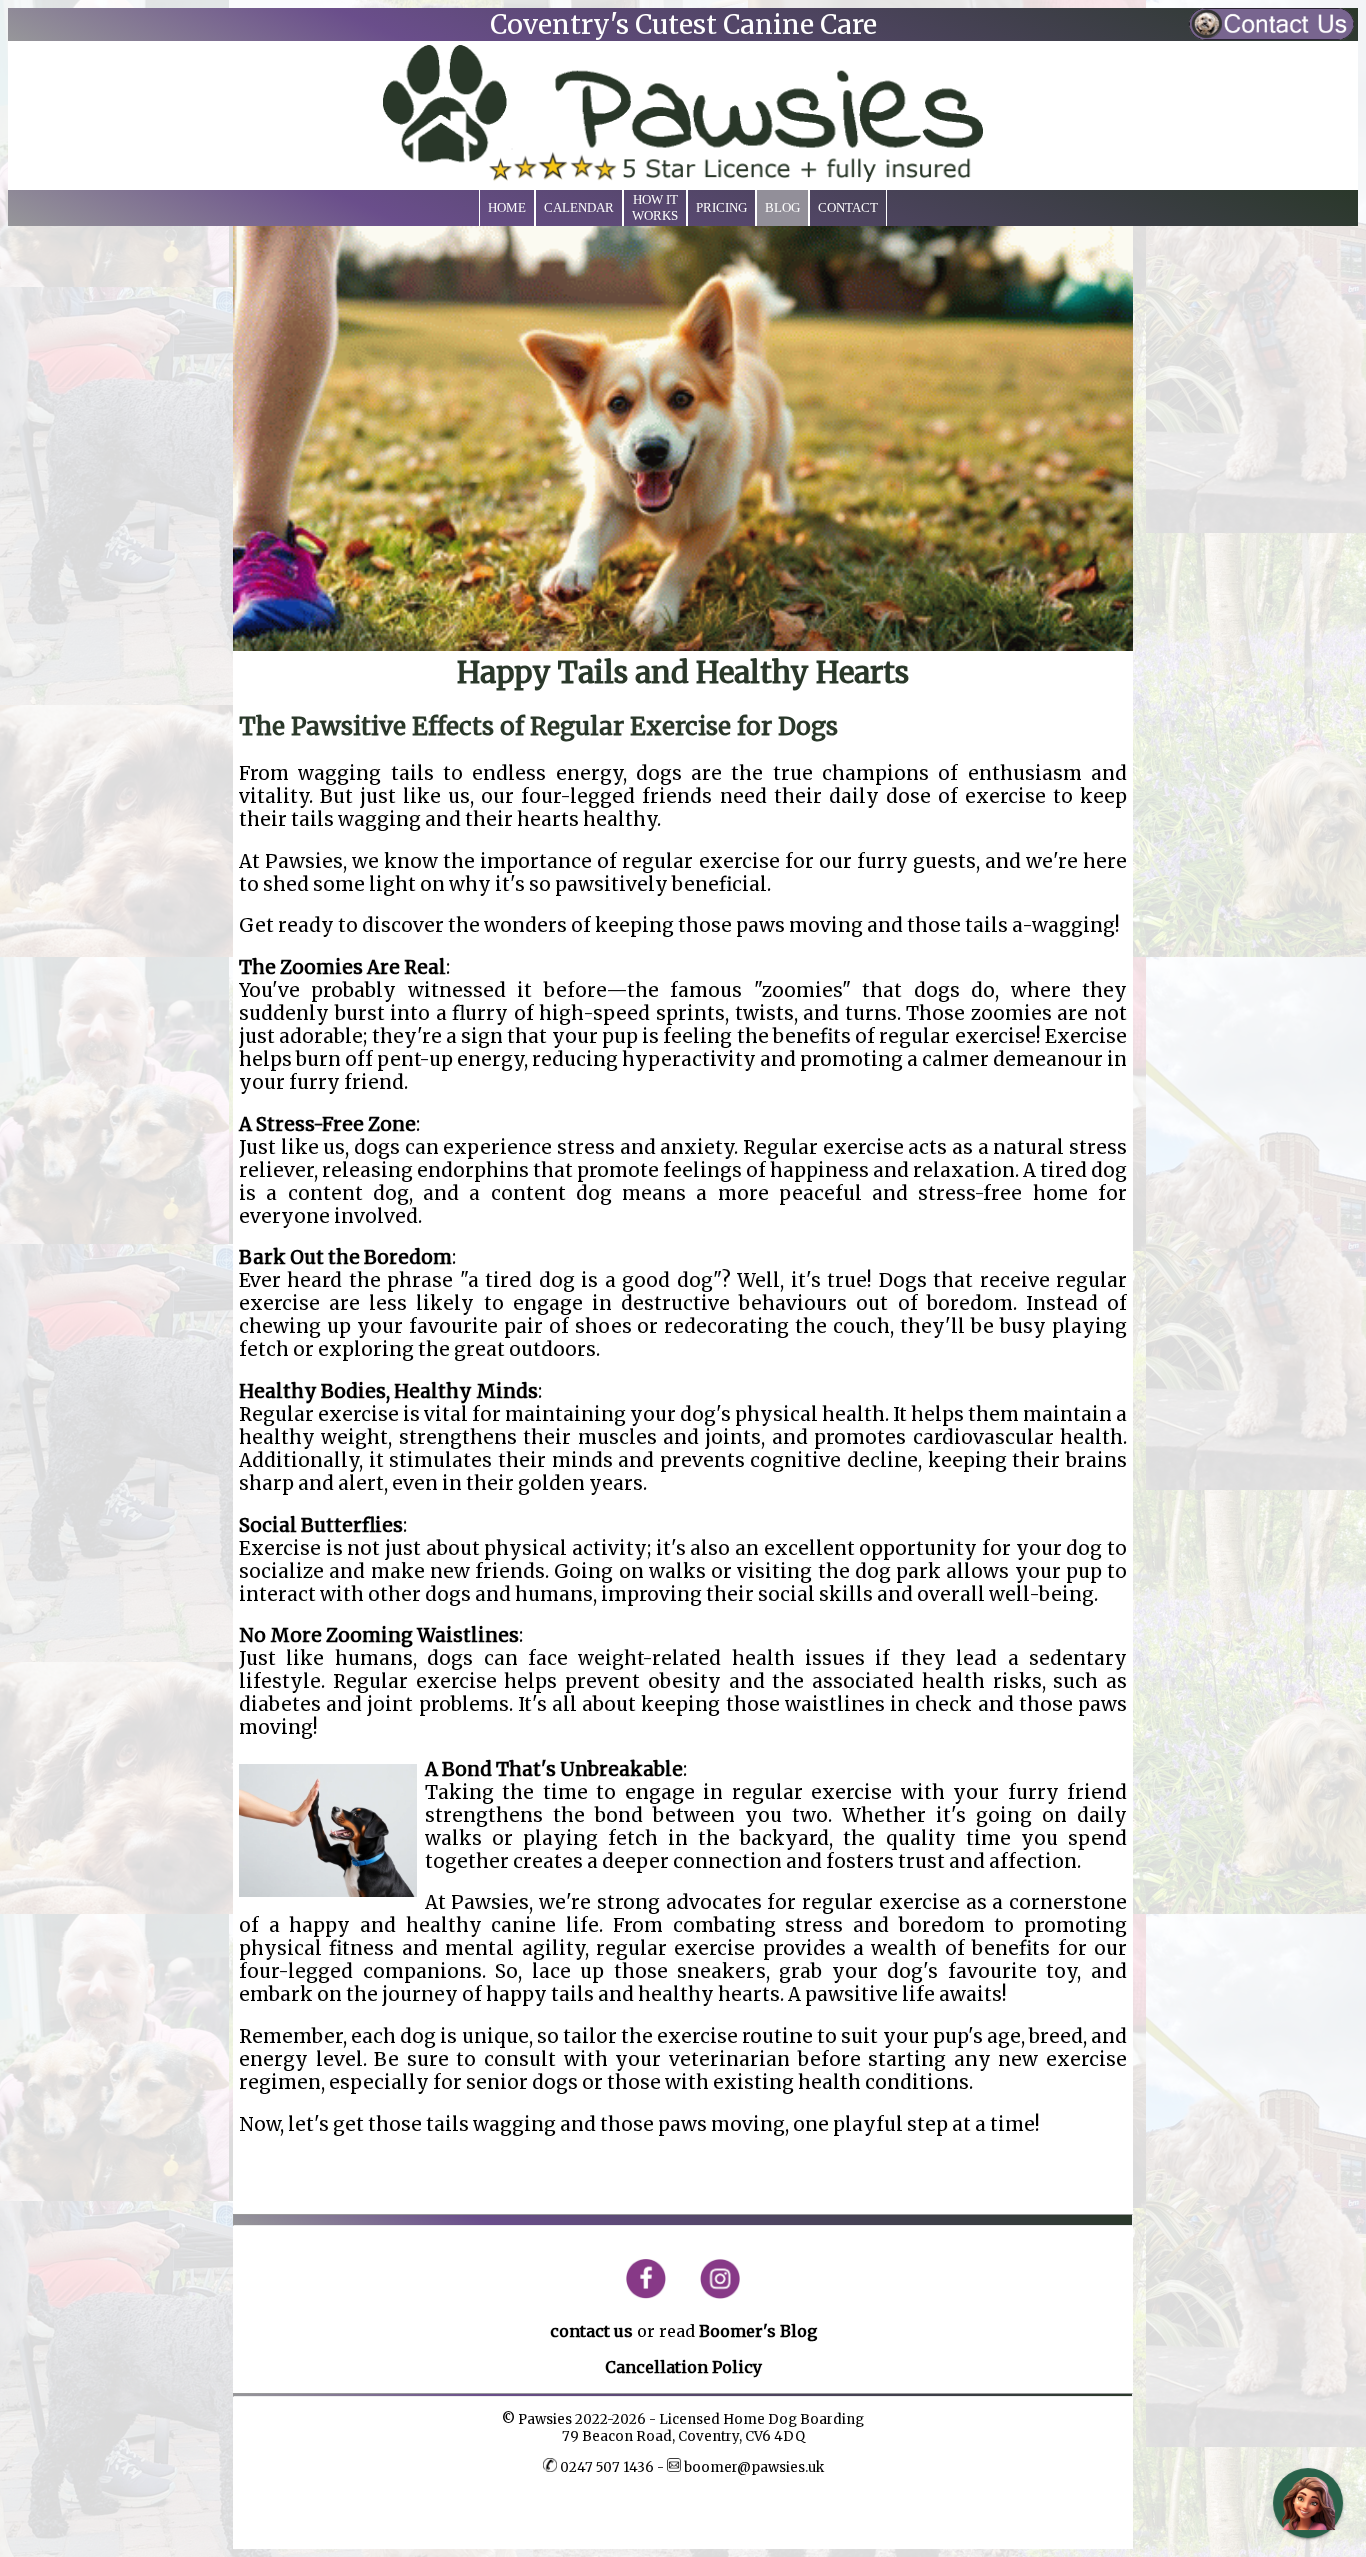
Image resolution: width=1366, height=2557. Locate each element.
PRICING (721, 207)
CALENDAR (579, 207)
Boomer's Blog (758, 2331)
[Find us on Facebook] (653, 2293)
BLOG (782, 207)
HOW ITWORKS (655, 207)
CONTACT (848, 207)
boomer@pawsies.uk (752, 2467)
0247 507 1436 (607, 2467)
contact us (591, 2331)
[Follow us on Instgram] (712, 2293)
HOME (507, 207)
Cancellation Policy (683, 2367)
